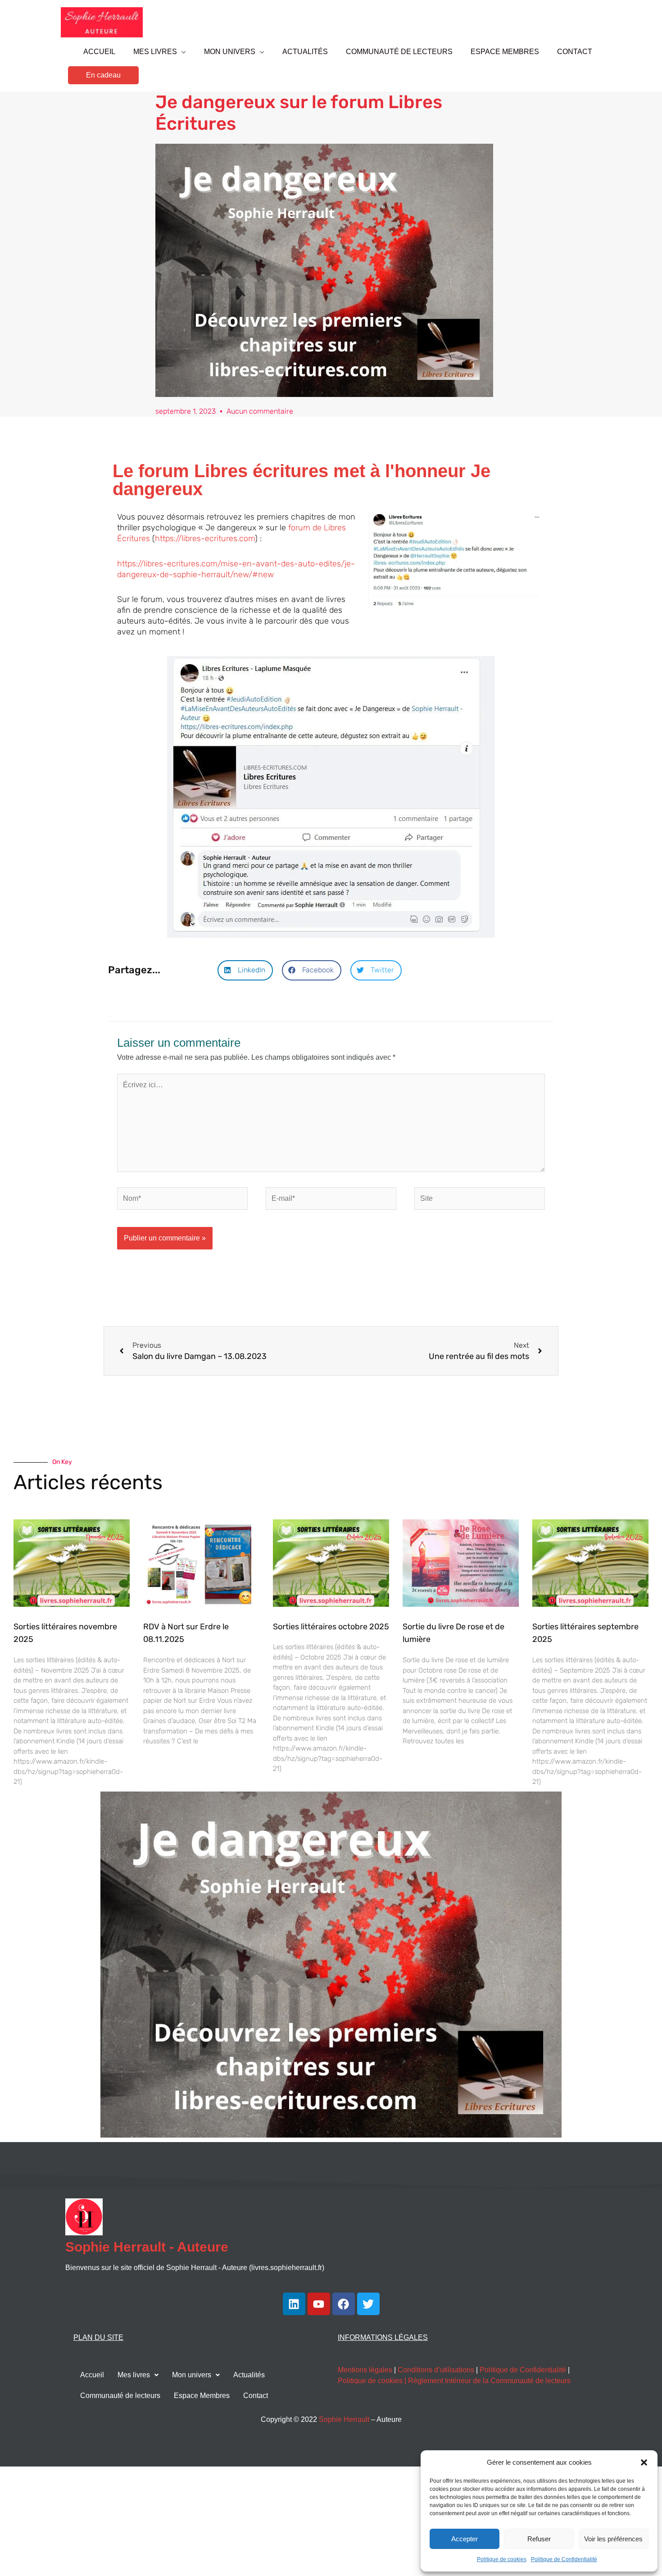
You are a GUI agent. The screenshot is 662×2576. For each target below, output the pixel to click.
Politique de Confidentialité (564, 2559)
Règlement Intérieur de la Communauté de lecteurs (489, 2381)
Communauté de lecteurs (120, 2396)
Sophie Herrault (344, 2419)
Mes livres (134, 2375)
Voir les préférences (613, 2539)
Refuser (539, 2539)
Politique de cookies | (373, 2381)
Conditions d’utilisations (436, 2370)
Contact (256, 2396)
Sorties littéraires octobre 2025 (331, 1627)
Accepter (465, 2539)
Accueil (92, 2375)
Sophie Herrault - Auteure (147, 2247)
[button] (644, 2462)
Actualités (249, 2375)
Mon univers (192, 2375)
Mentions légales (365, 2370)
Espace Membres (202, 2396)
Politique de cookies (502, 2559)
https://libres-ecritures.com (205, 538)
